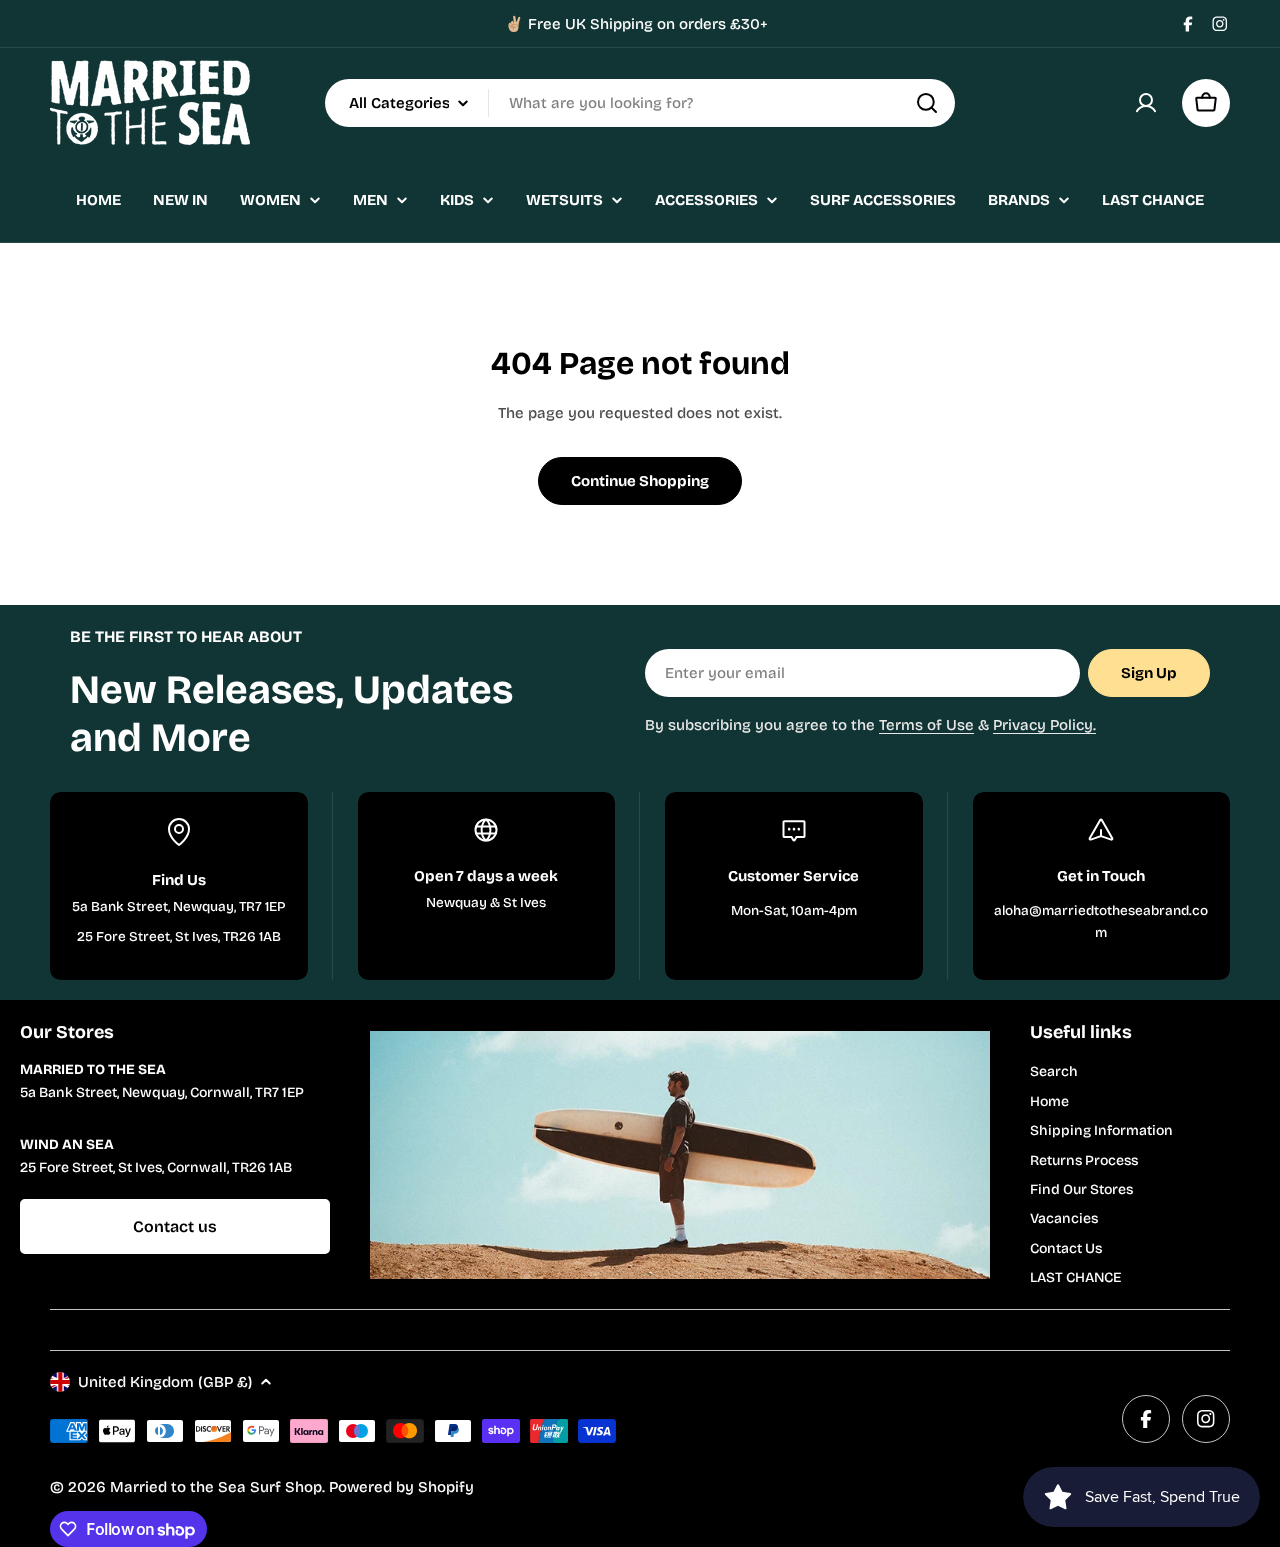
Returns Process (1084, 1160)
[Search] (927, 103)
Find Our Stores (1081, 1189)
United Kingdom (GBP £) (165, 1382)
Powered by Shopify (401, 1487)
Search (1054, 1071)
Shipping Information (1101, 1130)
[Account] (1146, 103)
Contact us (175, 1226)
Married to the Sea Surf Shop (216, 1487)
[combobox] (640, 103)
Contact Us (1066, 1248)
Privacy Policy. (1044, 725)
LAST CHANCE (1075, 1277)
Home (1049, 1101)
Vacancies (1064, 1218)
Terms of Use (926, 725)
